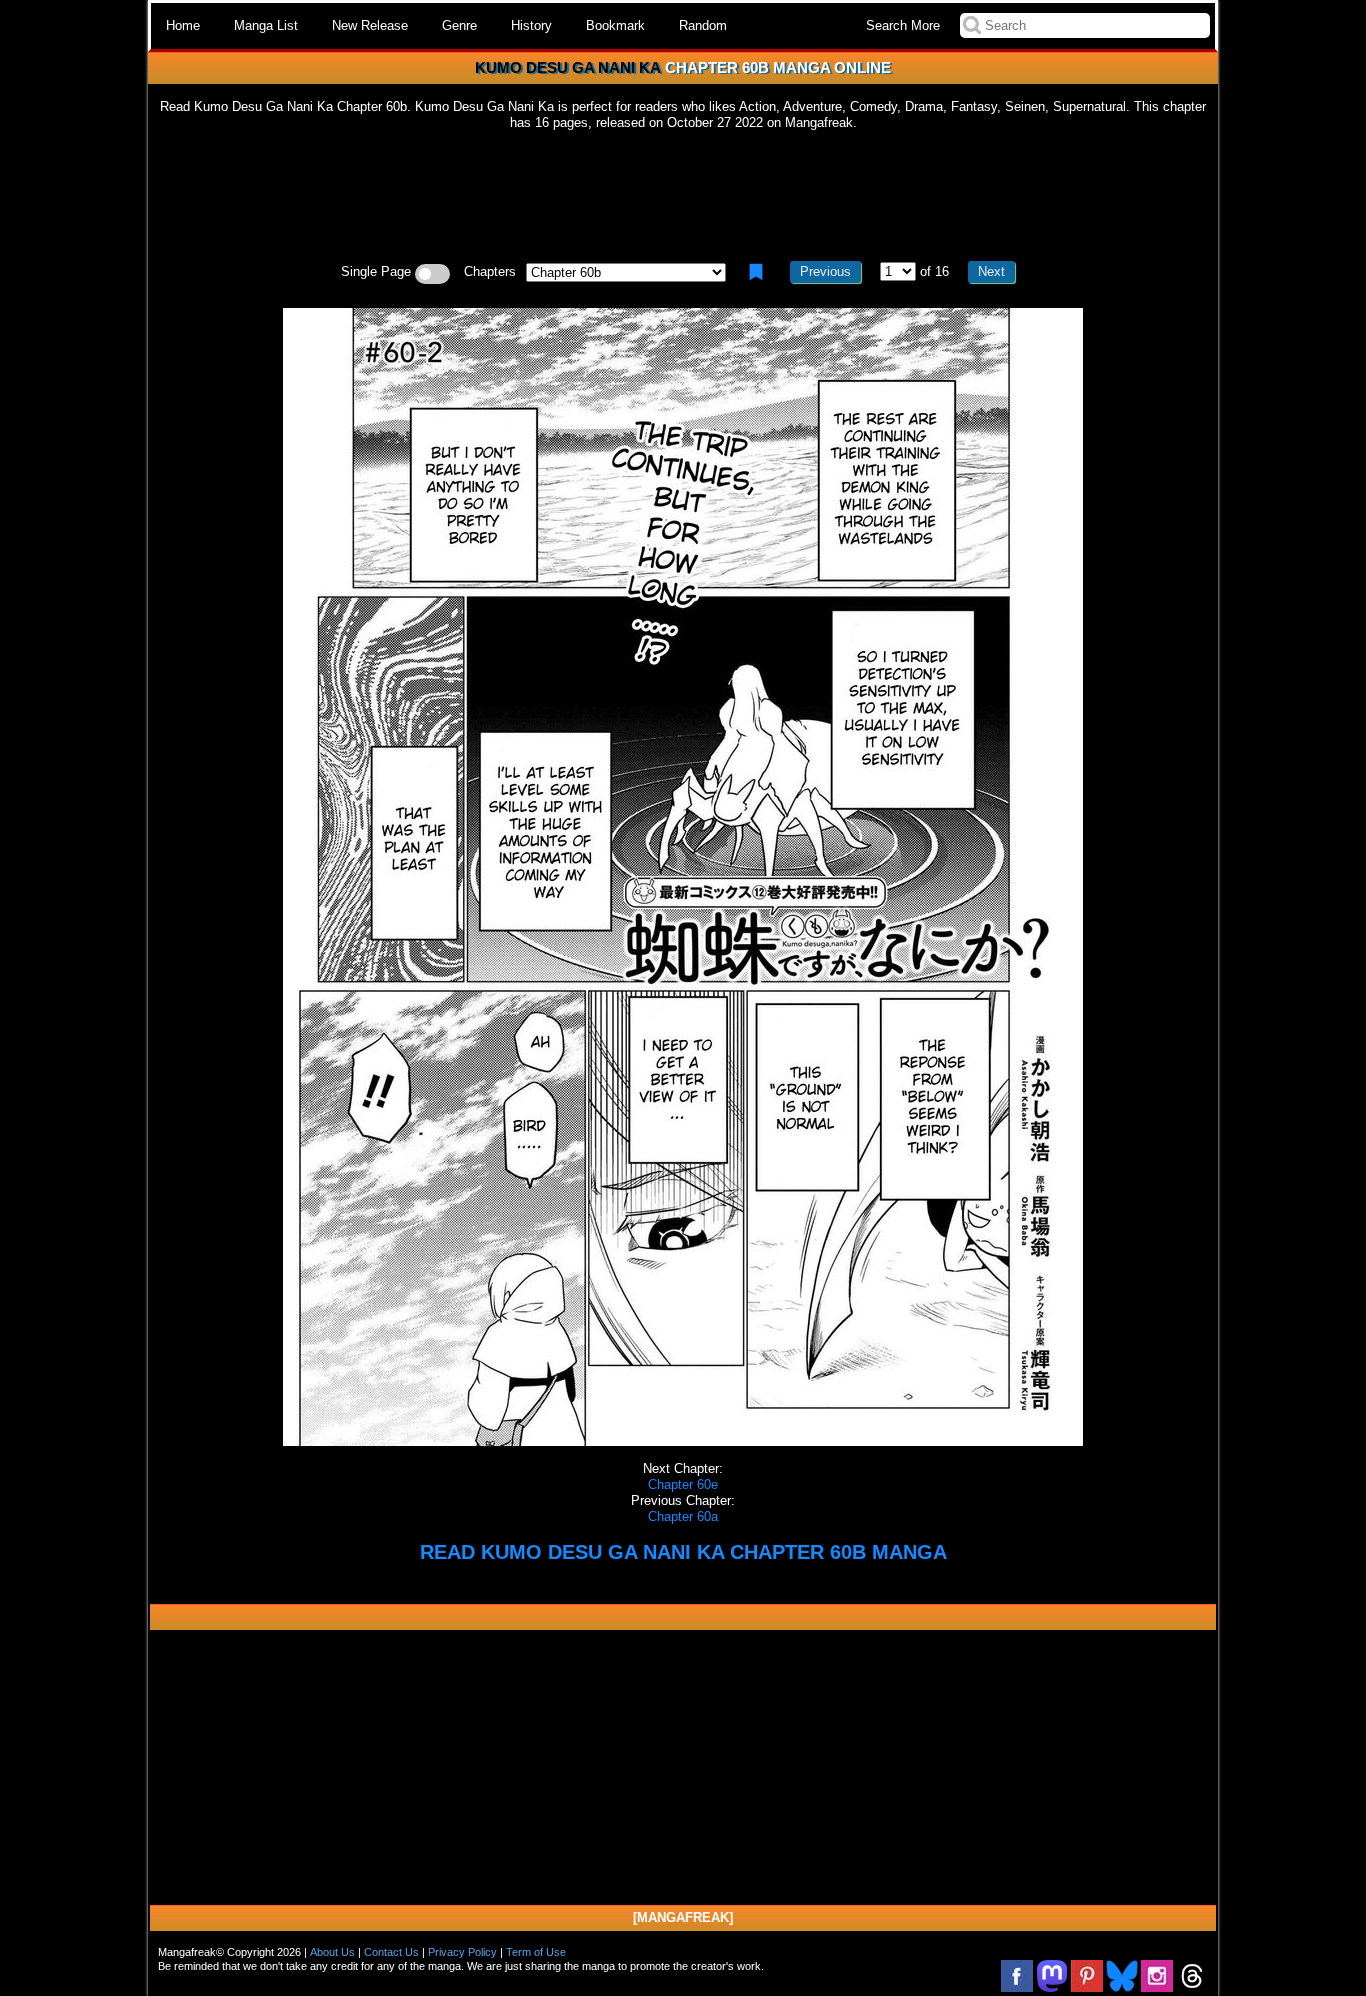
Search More (903, 25)
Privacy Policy (462, 1952)
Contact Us (391, 1952)
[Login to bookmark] (756, 272)
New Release (370, 25)
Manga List (266, 25)
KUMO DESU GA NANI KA (568, 67)
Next (991, 271)
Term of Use (536, 1952)
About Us (332, 1952)
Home (183, 25)
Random (703, 25)
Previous (825, 271)
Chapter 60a (683, 1516)
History (531, 25)
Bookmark (615, 25)
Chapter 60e (683, 1484)
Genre (459, 25)
